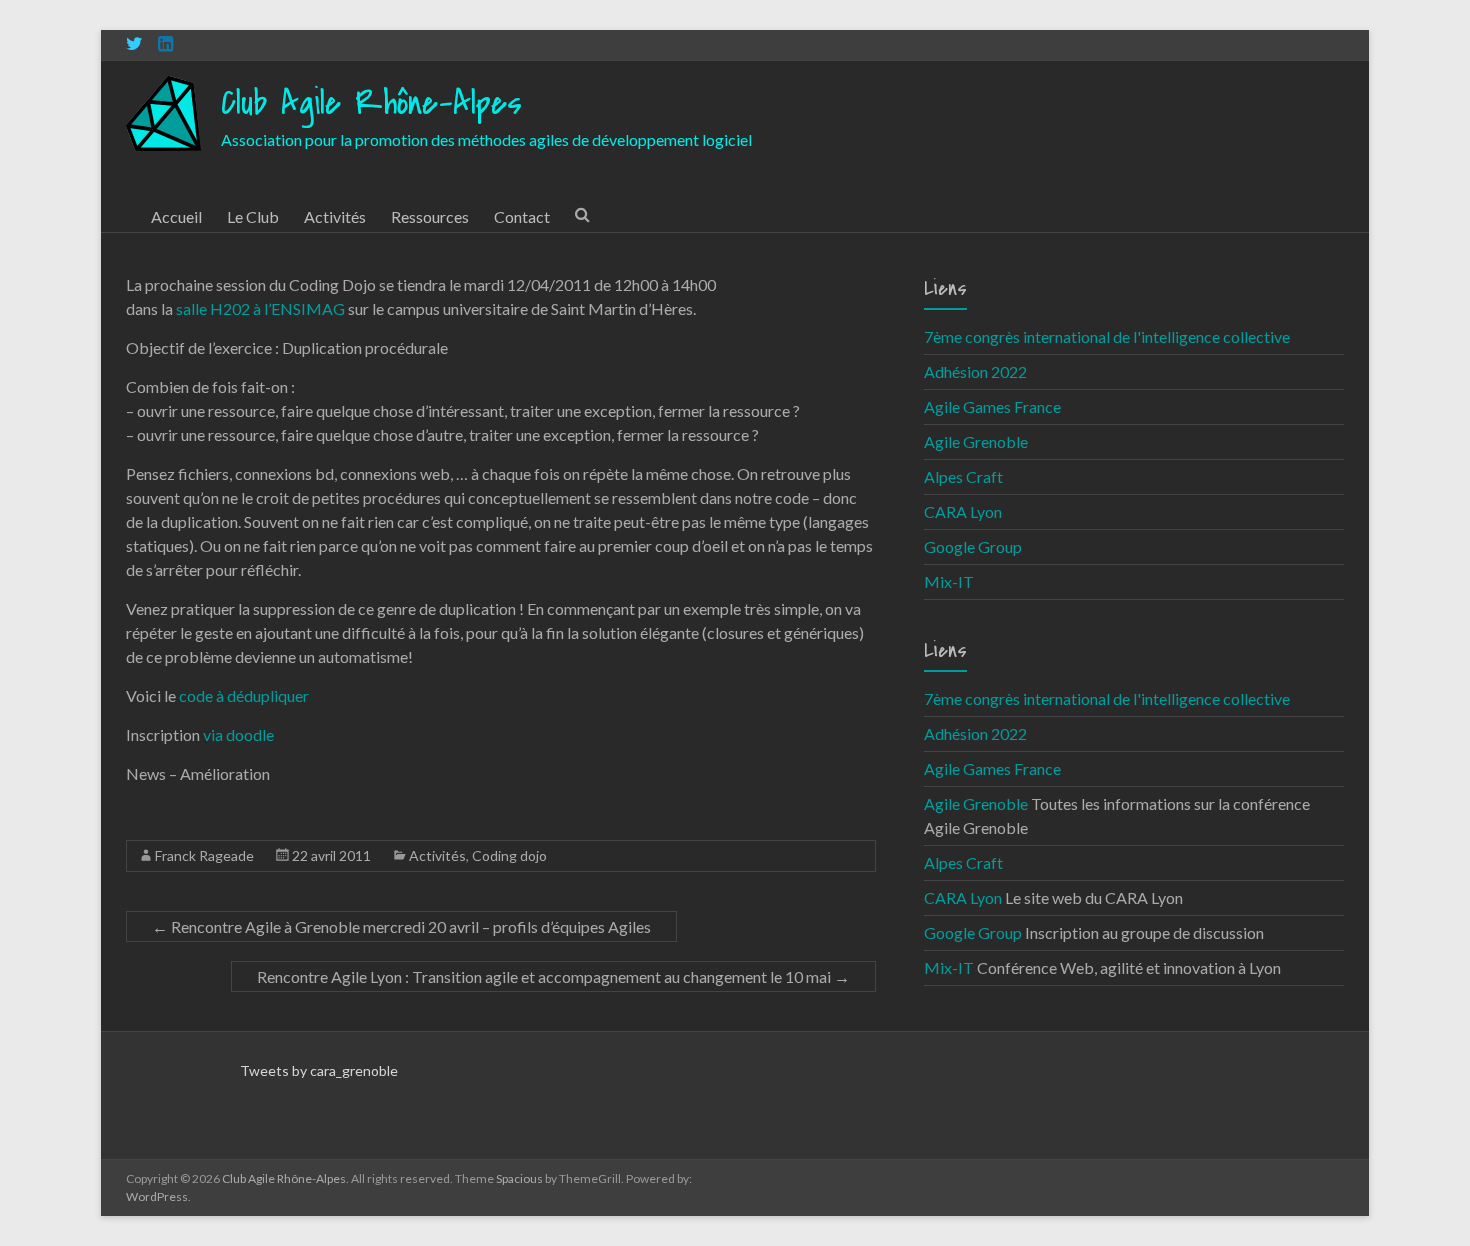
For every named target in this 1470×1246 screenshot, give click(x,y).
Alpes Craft (963, 476)
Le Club (253, 216)
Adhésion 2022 (975, 371)
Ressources (430, 216)
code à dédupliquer (244, 695)
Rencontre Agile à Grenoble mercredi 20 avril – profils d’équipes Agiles (401, 926)
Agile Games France (992, 406)
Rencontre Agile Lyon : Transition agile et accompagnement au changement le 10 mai (553, 976)
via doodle (238, 734)
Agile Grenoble (976, 441)
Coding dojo (509, 855)
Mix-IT (949, 581)
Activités (335, 216)
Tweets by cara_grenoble (319, 1070)
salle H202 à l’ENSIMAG (260, 308)
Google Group (973, 546)
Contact (522, 216)
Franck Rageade (204, 855)
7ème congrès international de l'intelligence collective (1107, 336)
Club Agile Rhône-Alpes (371, 103)
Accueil (176, 216)
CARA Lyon (963, 511)
